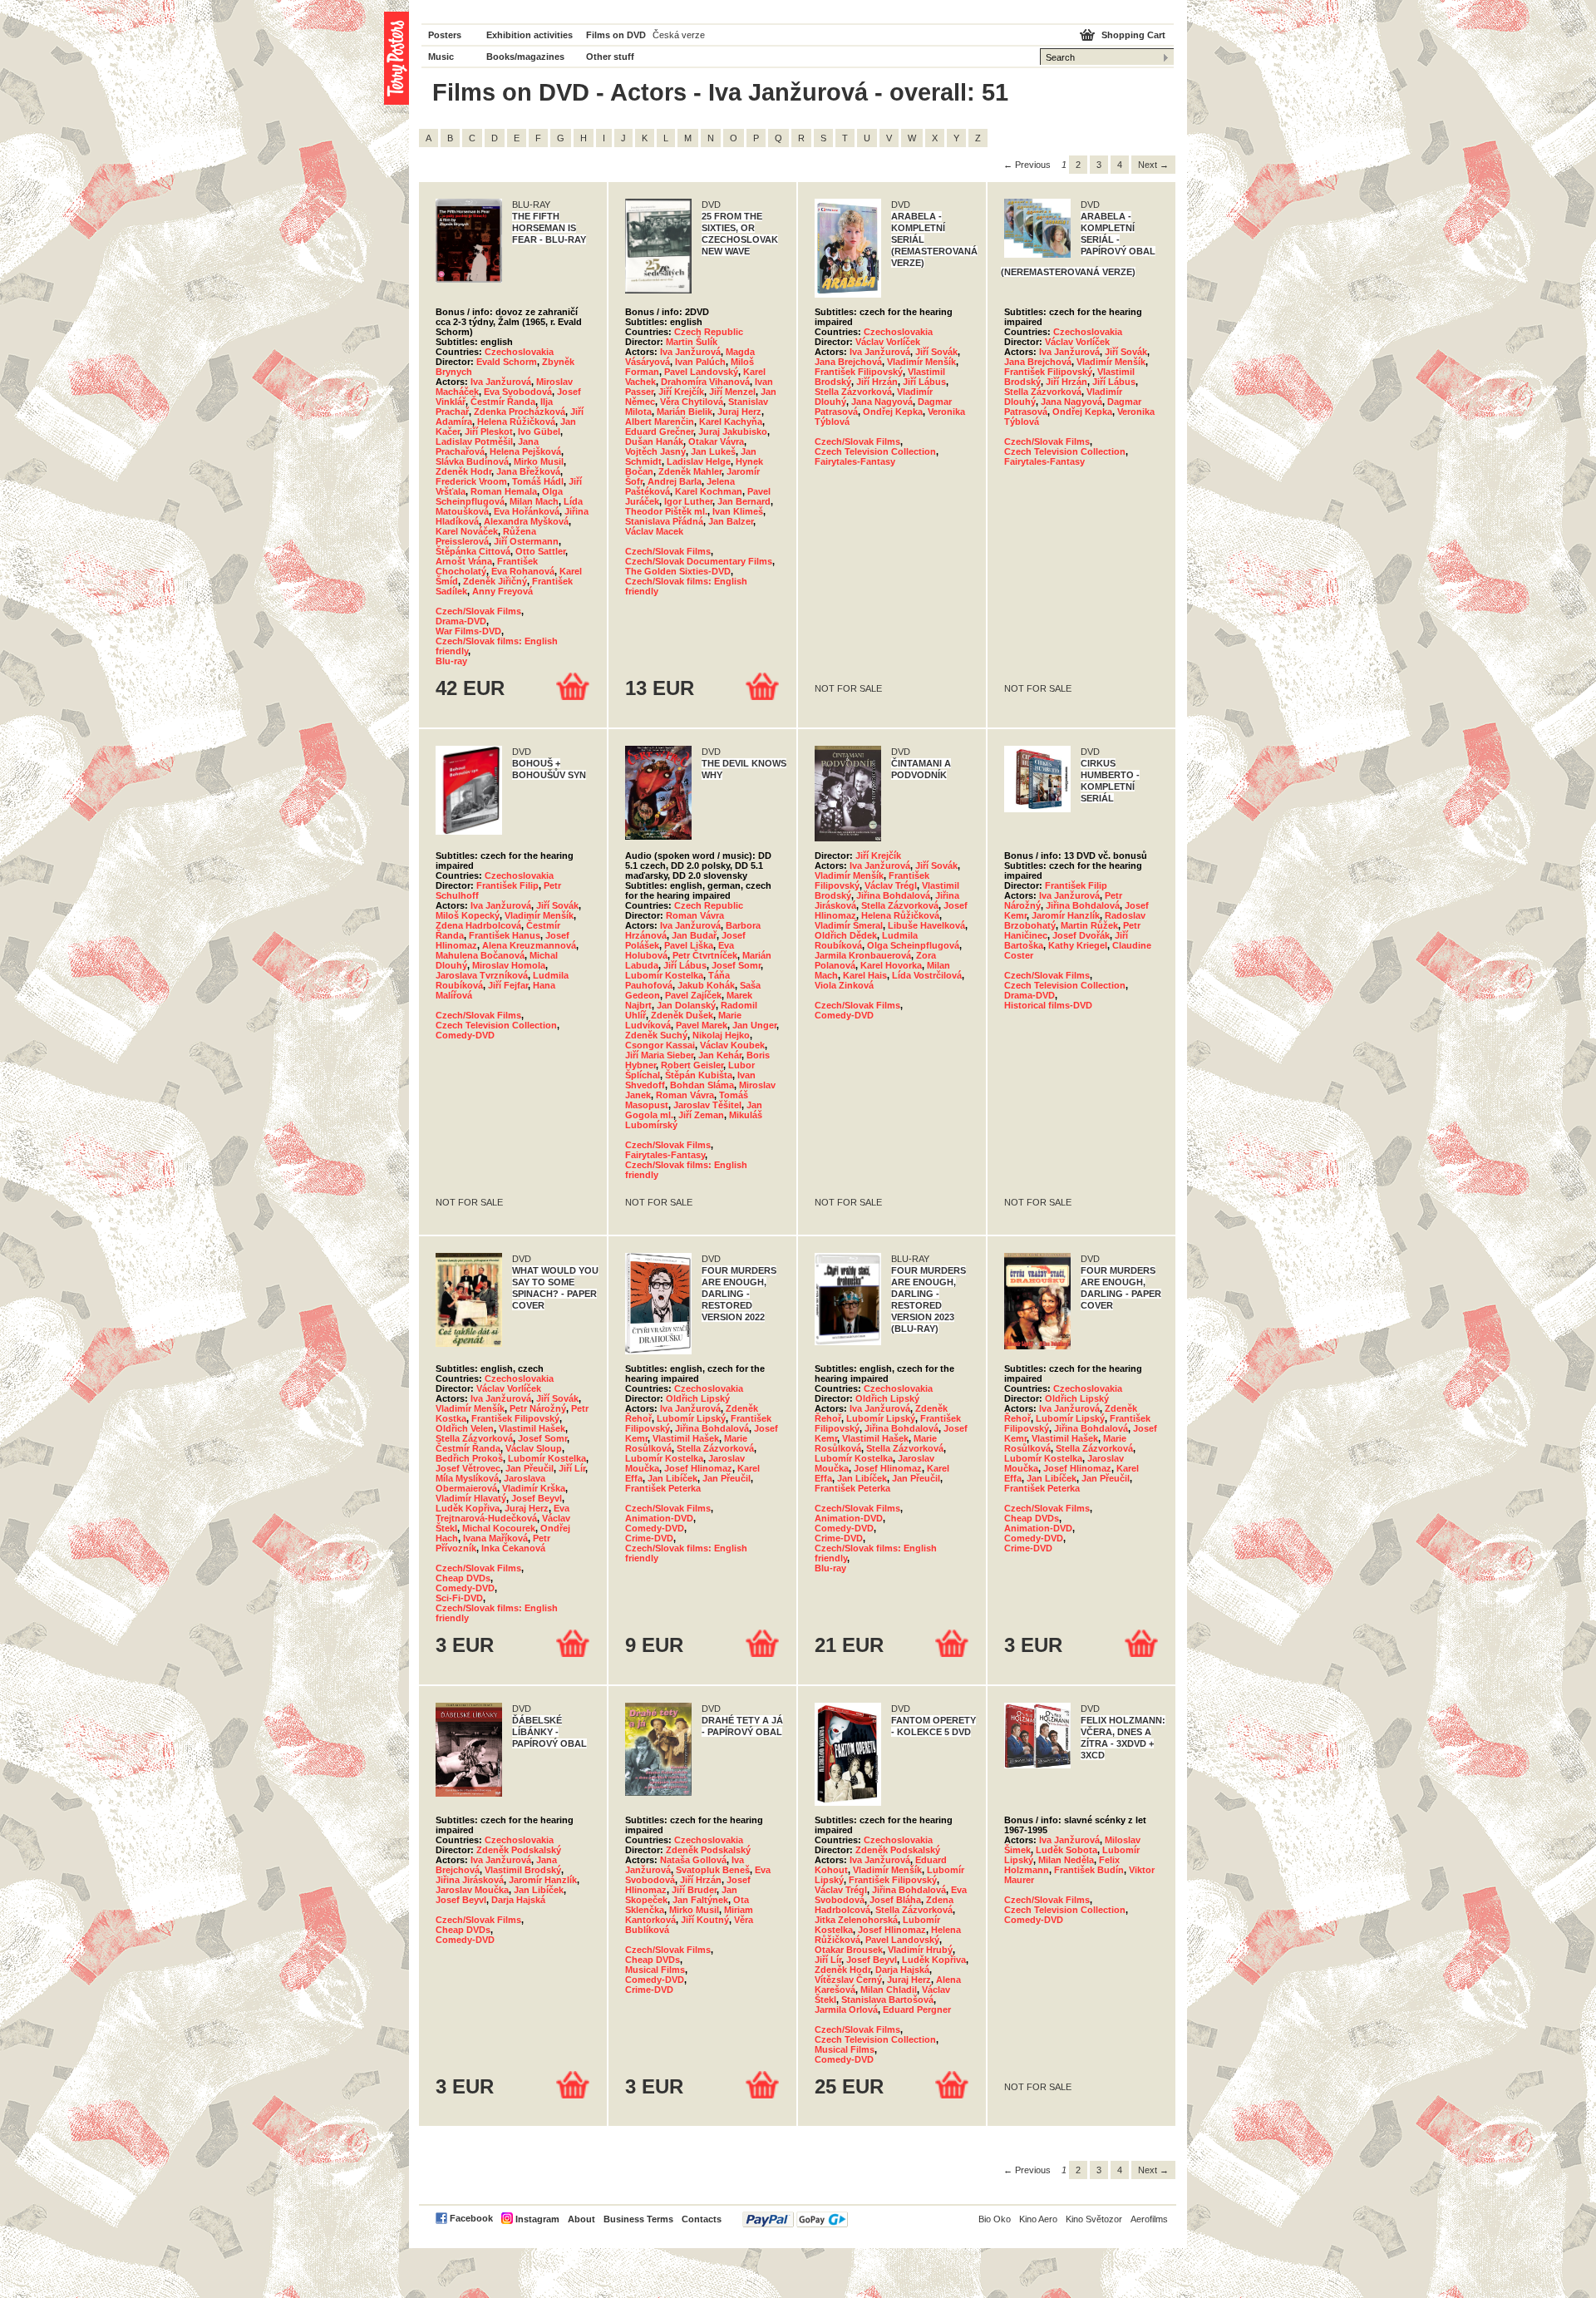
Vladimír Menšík (921, 362)
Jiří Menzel (732, 392)
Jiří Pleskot (489, 431)
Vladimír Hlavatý (471, 1498)
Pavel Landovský (701, 372)
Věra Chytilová (692, 402)
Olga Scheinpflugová (499, 496)
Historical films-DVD (1048, 1005)
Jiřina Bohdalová (893, 895)
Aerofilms (1149, 2219)
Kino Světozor (1094, 2219)
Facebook (471, 2218)
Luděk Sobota (1066, 1850)
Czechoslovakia (519, 352)
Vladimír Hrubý (920, 1950)
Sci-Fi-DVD (459, 1598)
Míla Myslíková (467, 1478)
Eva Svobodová (518, 392)
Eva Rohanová (523, 571)
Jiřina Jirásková (470, 1880)
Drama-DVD (461, 621)
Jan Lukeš (713, 451)
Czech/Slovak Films (478, 611)
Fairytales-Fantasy (855, 461)
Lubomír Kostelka (664, 975)
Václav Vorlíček (888, 342)
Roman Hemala (504, 491)
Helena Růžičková (516, 422)
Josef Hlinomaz (698, 1468)
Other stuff (610, 57)
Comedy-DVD (465, 1035)
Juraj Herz (739, 412)
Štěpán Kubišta (699, 1075)
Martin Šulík (692, 342)
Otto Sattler (540, 551)
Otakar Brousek (849, 1950)
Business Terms (638, 2219)
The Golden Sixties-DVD (678, 571)
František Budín (1089, 1870)
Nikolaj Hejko (721, 1035)
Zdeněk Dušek (682, 1015)
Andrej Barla (675, 481)
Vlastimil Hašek (532, 1428)
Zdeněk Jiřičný (495, 581)
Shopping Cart (1133, 35)
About (581, 2219)
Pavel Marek (702, 1025)
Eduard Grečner (659, 431)
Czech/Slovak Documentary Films (699, 561)
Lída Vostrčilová (927, 975)
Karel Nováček (467, 531)
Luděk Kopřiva (468, 1508)
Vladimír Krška (534, 1488)
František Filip (507, 885)
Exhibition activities (530, 35)
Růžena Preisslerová (486, 536)
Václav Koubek (732, 1045)
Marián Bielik (685, 412)
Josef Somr (736, 965)
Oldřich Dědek (846, 935)
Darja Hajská (518, 1900)
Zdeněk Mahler (690, 471)
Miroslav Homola (509, 965)
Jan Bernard (744, 501)
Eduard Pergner (917, 2010)
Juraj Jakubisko (733, 431)
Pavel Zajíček (693, 995)
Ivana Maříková (495, 1538)
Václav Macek (654, 531)
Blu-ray (451, 661)
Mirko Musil (539, 461)
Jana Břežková (528, 471)
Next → (1153, 165)
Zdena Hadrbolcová (478, 925)
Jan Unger (754, 1025)
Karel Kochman (709, 491)
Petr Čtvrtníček (705, 955)
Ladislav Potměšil (474, 441)
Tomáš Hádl (538, 481)
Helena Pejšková (525, 451)
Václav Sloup (534, 1448)
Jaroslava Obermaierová (490, 1483)
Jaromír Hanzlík (1066, 915)
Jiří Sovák (936, 352)
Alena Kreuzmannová (529, 945)
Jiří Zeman (701, 1115)
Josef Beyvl (537, 1498)
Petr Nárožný (538, 1408)
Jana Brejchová (848, 362)
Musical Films (655, 1970)
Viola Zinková (844, 985)
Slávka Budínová (472, 461)
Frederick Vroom (471, 481)
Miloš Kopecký (468, 915)
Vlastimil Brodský (523, 1870)
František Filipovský (859, 372)
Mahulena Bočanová (480, 955)
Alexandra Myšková (526, 521)
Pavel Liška (689, 945)
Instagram (537, 2219)
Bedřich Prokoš (469, 1458)
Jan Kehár (720, 1055)
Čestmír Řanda (503, 402)
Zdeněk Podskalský (519, 1850)
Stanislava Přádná (664, 521)
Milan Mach (534, 501)
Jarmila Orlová (846, 2010)
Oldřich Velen (465, 1428)
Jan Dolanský (686, 1005)
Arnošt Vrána (464, 561)
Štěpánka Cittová (473, 551)
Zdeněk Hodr (463, 471)
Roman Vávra (695, 915)
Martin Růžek (1089, 925)
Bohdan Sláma (702, 1085)
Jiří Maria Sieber (659, 1055)
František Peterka (663, 1488)
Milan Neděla (1066, 1860)
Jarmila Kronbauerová (863, 955)
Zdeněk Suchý (656, 1035)
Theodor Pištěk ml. (666, 511)
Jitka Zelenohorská (856, 1920)
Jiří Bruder (694, 1890)
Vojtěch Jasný (655, 451)
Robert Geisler (692, 1065)
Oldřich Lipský (698, 1398)
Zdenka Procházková (520, 412)
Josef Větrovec (468, 1468)
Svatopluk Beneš (713, 1870)
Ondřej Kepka (893, 412)
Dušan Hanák (654, 441)
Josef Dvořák (1081, 935)
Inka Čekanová (513, 1548)
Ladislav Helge (699, 461)
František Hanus (505, 935)
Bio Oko (995, 2219)
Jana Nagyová (882, 402)
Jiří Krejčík (681, 392)
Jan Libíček (672, 1478)
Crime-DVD (649, 1538)
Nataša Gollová (693, 1860)
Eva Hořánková (527, 511)
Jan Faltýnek (700, 1900)
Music (441, 57)
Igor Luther (688, 501)
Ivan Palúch (700, 362)
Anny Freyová (502, 591)
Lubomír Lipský (691, 1418)
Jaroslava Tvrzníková (482, 975)
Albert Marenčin (660, 422)
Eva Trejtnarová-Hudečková (502, 1513)
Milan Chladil (889, 1990)
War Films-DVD (468, 631)
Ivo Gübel (539, 431)
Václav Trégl (891, 885)
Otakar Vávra (716, 441)
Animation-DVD (659, 1518)
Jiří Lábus (924, 382)
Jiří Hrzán (877, 382)
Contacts (702, 2219)
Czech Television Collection (875, 451)
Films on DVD (616, 35)
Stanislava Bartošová (887, 2000)
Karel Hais (865, 975)
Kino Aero (1038, 2219)
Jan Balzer (731, 521)
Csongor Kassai (660, 1045)
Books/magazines (525, 57)
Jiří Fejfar (508, 985)
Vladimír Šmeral (849, 925)
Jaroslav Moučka (472, 1890)
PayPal (795, 2219)
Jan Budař (694, 935)
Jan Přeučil (530, 1468)
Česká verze (679, 35)
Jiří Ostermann (526, 541)
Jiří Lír (572, 1468)
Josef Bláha (895, 1900)
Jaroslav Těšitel (707, 1105)
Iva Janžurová (501, 382)
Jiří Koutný (705, 1920)
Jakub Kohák (706, 985)
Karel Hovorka (891, 965)
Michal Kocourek (499, 1528)
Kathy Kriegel (1078, 945)
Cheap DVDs (463, 1578)
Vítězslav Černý (848, 1980)
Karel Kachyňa (731, 422)
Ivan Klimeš (738, 511)
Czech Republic (709, 332)
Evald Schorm (507, 362)
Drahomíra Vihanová (705, 382)
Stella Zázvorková (853, 392)
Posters (445, 35)
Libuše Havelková (926, 925)
